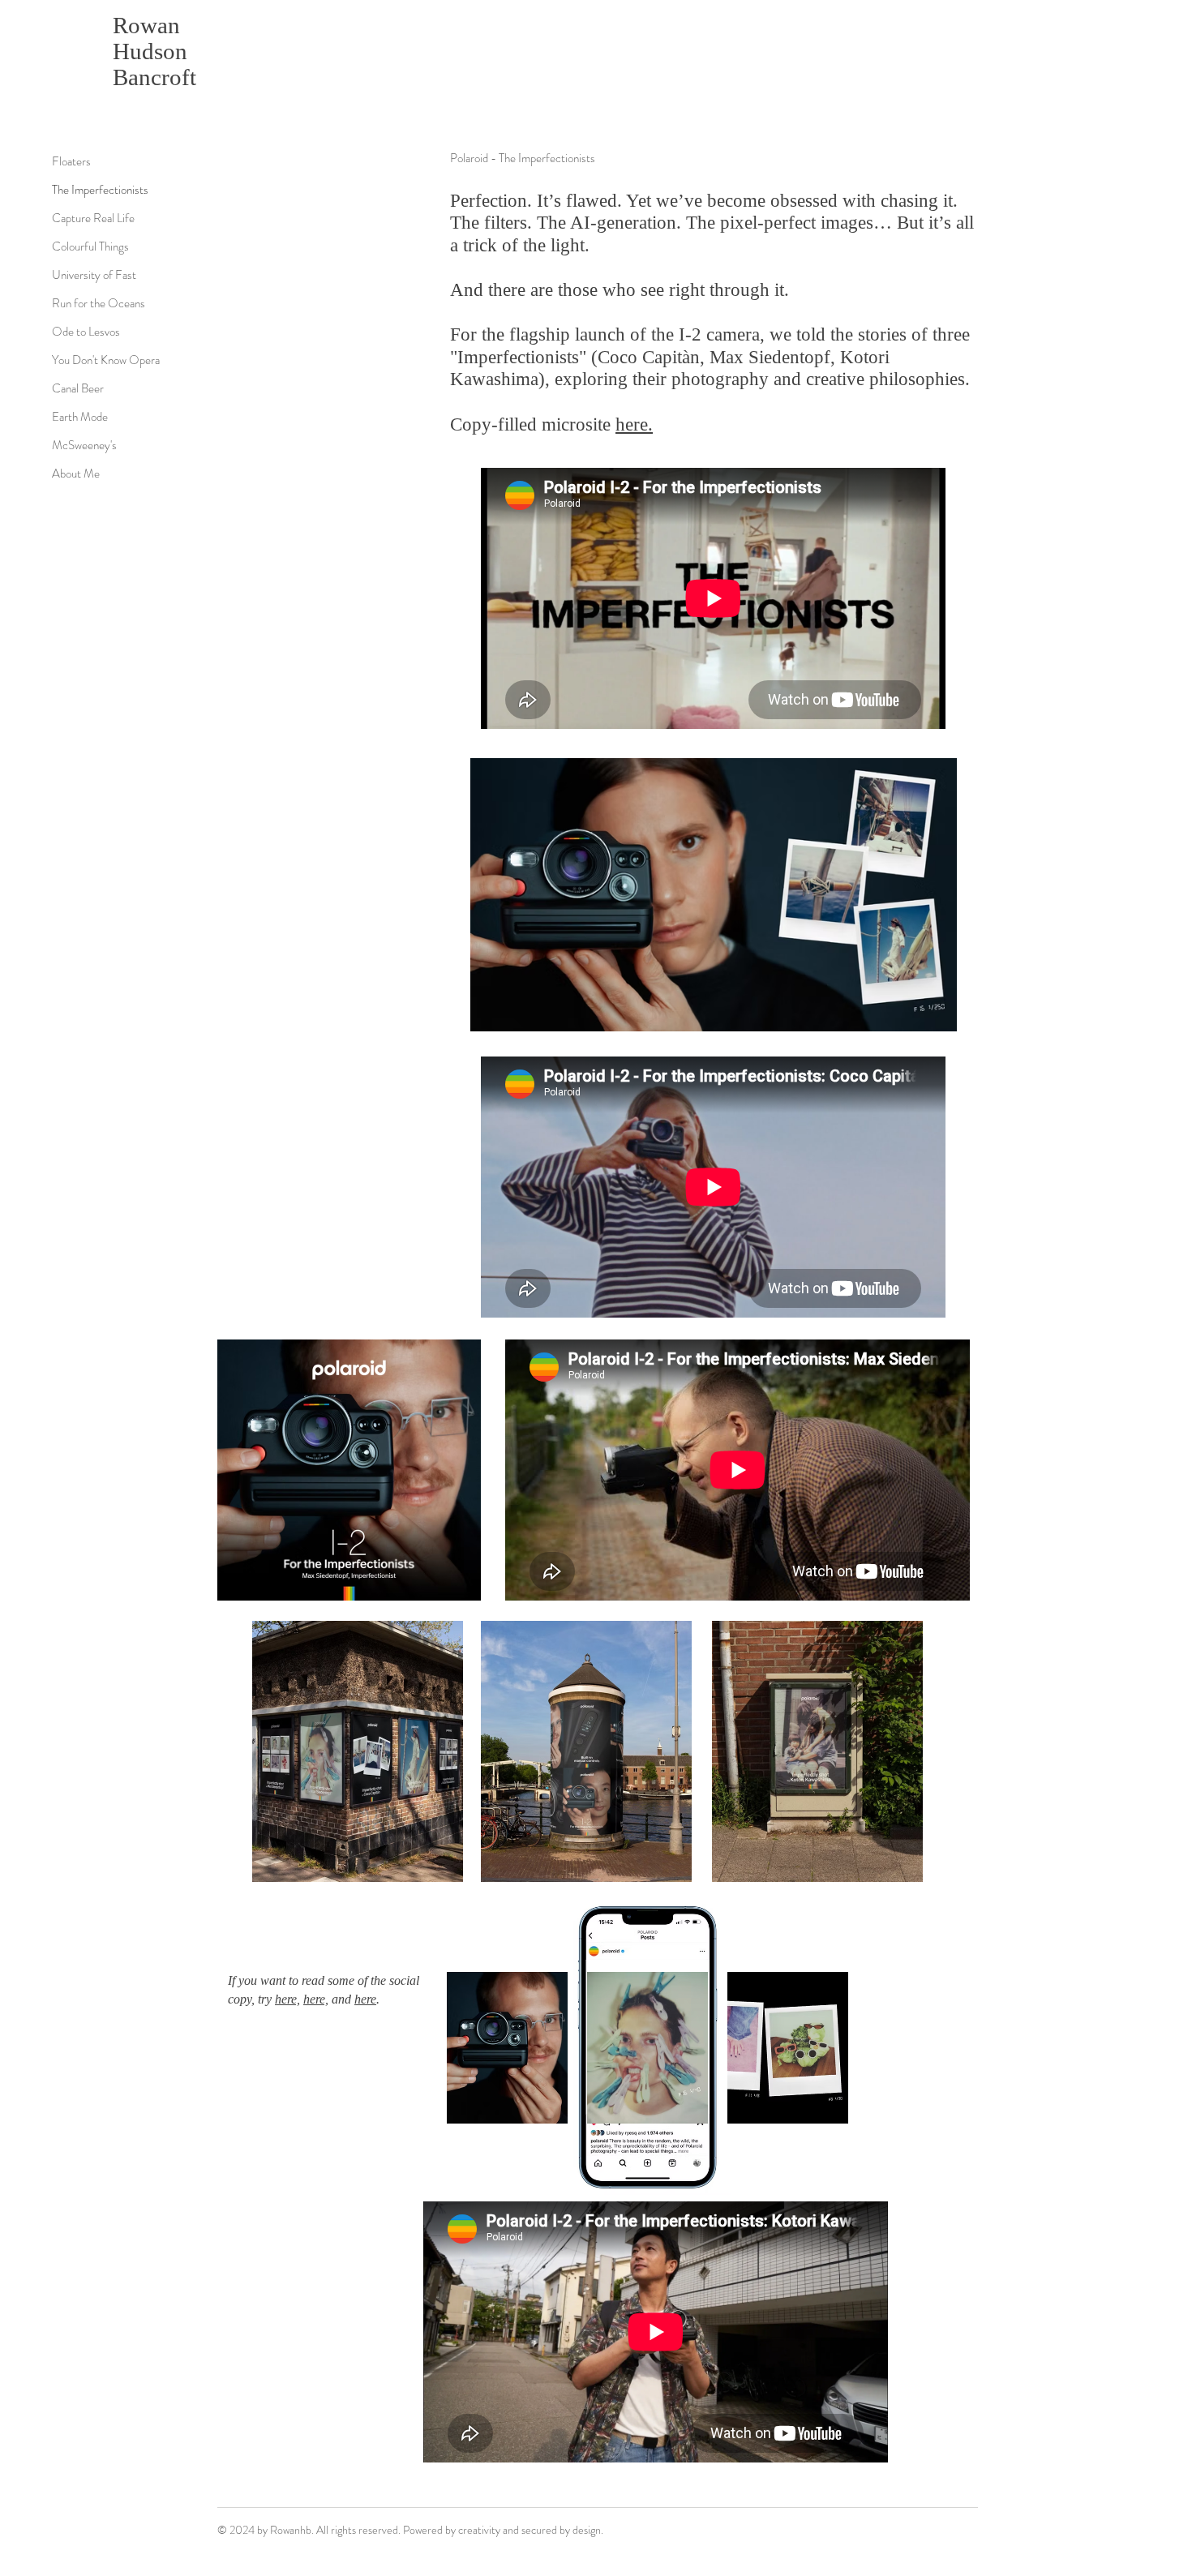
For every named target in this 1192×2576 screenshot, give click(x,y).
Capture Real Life (93, 218)
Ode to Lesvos (86, 332)
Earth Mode (80, 417)
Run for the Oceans (99, 303)
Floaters (71, 161)
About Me (76, 474)
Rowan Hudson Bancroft (154, 51)
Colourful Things (90, 246)
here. (634, 424)
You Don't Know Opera (106, 360)
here (365, 1999)
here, (287, 1999)
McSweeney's (84, 445)
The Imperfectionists (100, 190)
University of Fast (94, 275)
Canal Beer (78, 388)
